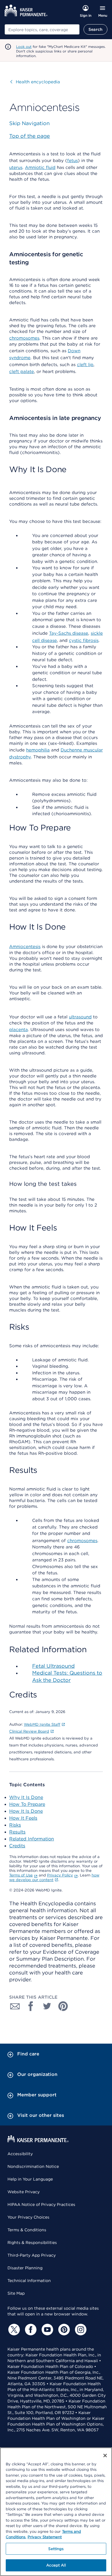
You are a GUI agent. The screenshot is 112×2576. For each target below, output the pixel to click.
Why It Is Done (26, 1797)
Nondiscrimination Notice (33, 2166)
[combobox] (42, 29)
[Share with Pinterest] (63, 2006)
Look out (24, 47)
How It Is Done (26, 1811)
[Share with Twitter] (47, 2006)
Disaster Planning (25, 2268)
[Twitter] (13, 2330)
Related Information (32, 1839)
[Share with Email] (15, 2006)
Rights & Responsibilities (32, 2243)
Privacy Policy (60, 1875)
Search (95, 29)
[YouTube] (47, 2330)
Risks (15, 1825)
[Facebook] (30, 2330)
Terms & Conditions (27, 2230)
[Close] (105, 2456)
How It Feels (23, 1818)
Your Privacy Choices (28, 2217)
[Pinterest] (63, 2330)
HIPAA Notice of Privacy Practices (41, 2204)
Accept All (56, 2565)
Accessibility (20, 2154)
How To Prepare (27, 1804)
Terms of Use (21, 1875)
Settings (56, 2549)
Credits (17, 1846)
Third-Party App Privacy (32, 2255)
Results (17, 1832)
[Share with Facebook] (31, 2006)
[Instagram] (80, 2330)
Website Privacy (24, 2192)
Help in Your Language (30, 2179)
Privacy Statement (45, 2537)
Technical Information (29, 2281)
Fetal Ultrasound (53, 1666)
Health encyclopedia (35, 82)
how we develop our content (54, 1877)
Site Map (16, 2293)
